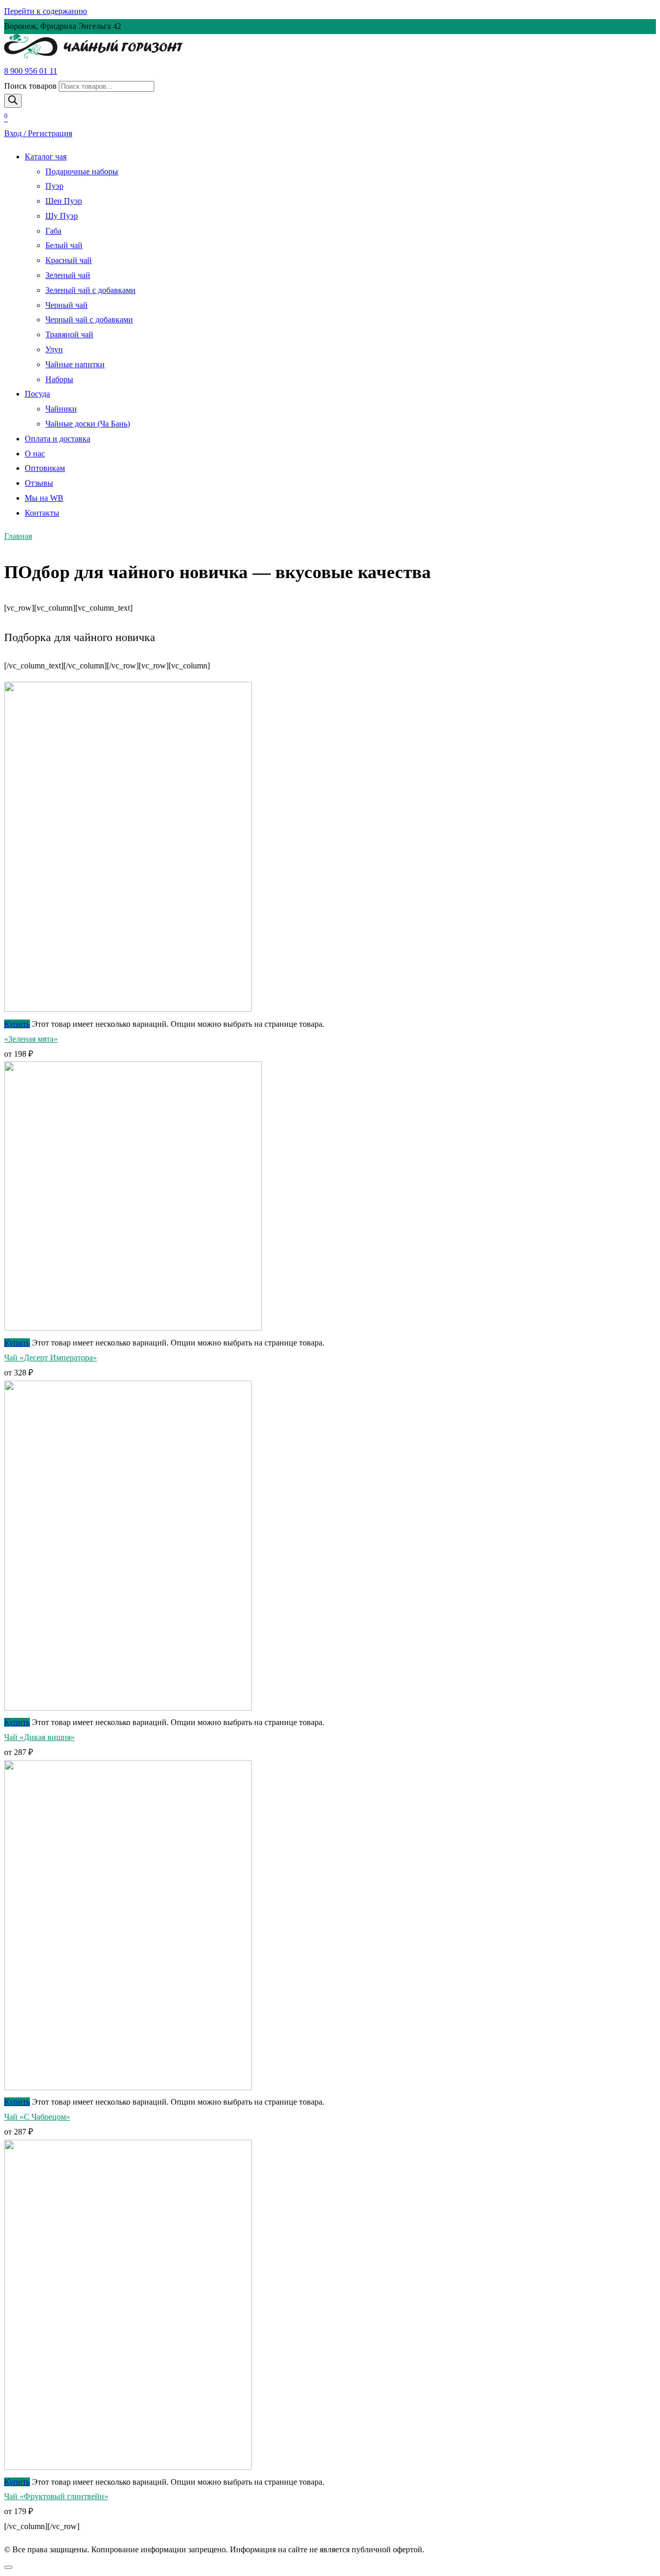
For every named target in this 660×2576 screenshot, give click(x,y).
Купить (17, 1024)
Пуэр (54, 186)
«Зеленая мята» (31, 1039)
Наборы (59, 379)
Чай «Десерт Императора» (51, 1358)
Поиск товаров (30, 86)
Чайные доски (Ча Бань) (88, 424)
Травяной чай (69, 334)
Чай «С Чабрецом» (37, 2117)
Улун (54, 349)
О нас (35, 454)
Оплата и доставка (57, 439)
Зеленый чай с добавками (90, 290)
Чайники (61, 409)
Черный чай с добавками (89, 319)
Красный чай (69, 260)
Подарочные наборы (82, 171)
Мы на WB (44, 498)
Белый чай (64, 245)
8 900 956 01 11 (31, 71)
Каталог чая (46, 157)
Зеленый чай (68, 275)
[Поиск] (13, 101)
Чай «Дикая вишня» (39, 1737)
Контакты (42, 513)
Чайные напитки (75, 364)
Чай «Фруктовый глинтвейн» (56, 2496)
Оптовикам (45, 468)
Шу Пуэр (62, 216)
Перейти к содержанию (46, 11)
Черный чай (67, 305)
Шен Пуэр (64, 201)
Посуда (37, 394)
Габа (53, 231)
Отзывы (39, 483)
